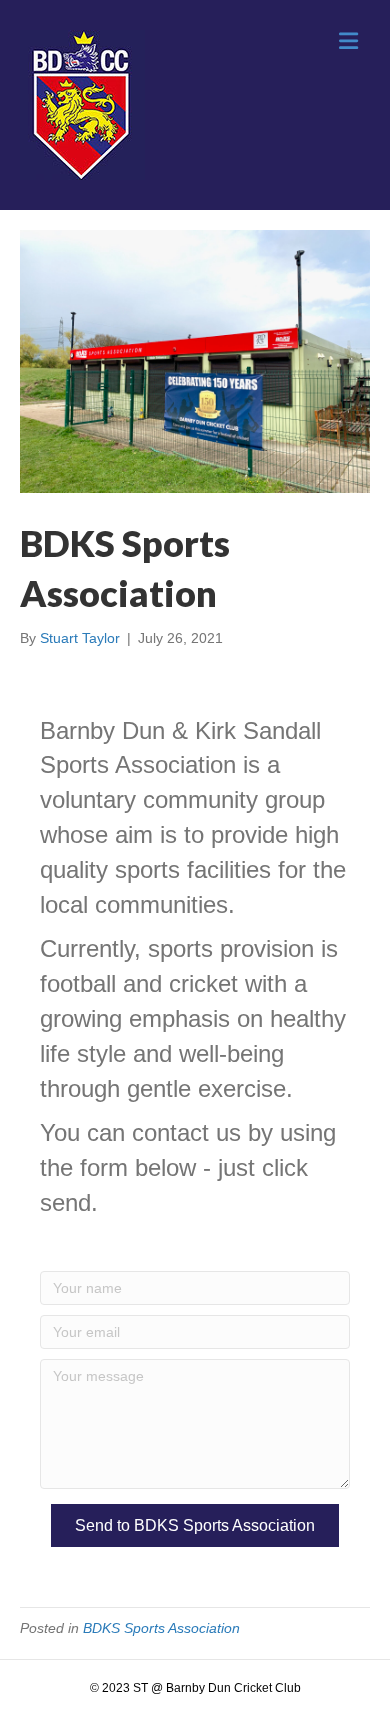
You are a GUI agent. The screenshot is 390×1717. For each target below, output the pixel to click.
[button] (195, 1525)
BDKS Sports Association (161, 1628)
